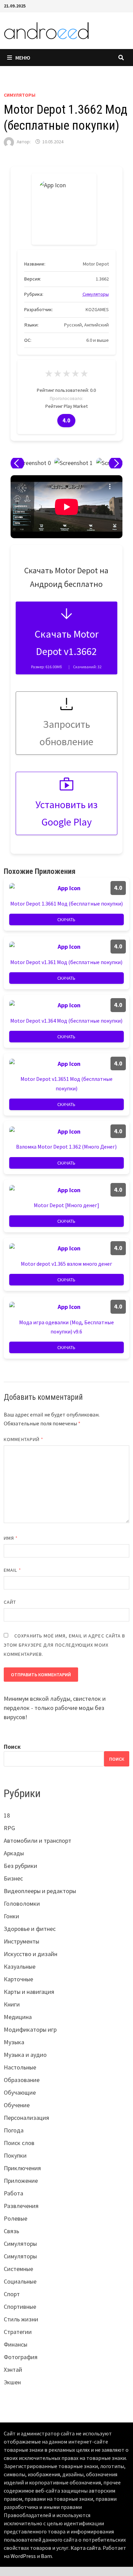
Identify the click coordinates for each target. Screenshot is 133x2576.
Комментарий (24, 1439)
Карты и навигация (29, 1992)
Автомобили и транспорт (38, 1841)
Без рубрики (20, 1866)
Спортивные (20, 2307)
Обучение (17, 2105)
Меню (23, 58)
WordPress (23, 2556)
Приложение (21, 2181)
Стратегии (18, 2332)
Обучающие (20, 2092)
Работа (13, 2193)
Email (12, 1570)
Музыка (14, 2042)
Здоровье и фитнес (30, 1929)
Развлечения (21, 2206)
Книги (12, 2004)
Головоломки (22, 1903)
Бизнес (13, 1878)
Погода (14, 2130)
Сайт (10, 1602)
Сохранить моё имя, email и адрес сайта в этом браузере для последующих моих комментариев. (64, 1645)
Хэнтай (13, 2370)
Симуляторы (20, 95)
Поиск (12, 1747)
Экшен (12, 2382)
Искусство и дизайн (31, 1954)
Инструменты (21, 1941)
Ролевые (16, 2218)
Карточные (18, 1979)
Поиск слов (19, 2143)
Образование (22, 2080)
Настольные (20, 2067)
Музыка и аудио (25, 2055)
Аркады (14, 1853)
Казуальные (20, 1966)
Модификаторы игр (30, 2029)
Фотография (21, 2357)
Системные (18, 2269)
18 (7, 1815)
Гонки (11, 1916)
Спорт (12, 2294)
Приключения (22, 2168)
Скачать (66, 919)
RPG (9, 1828)
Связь (11, 2231)
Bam (46, 2556)
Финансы (16, 2344)
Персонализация (26, 2118)
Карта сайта (86, 2548)
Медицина (18, 2017)
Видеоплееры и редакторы (40, 1891)
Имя (11, 1538)
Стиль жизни (21, 2319)
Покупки (15, 2155)
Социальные (20, 2281)
